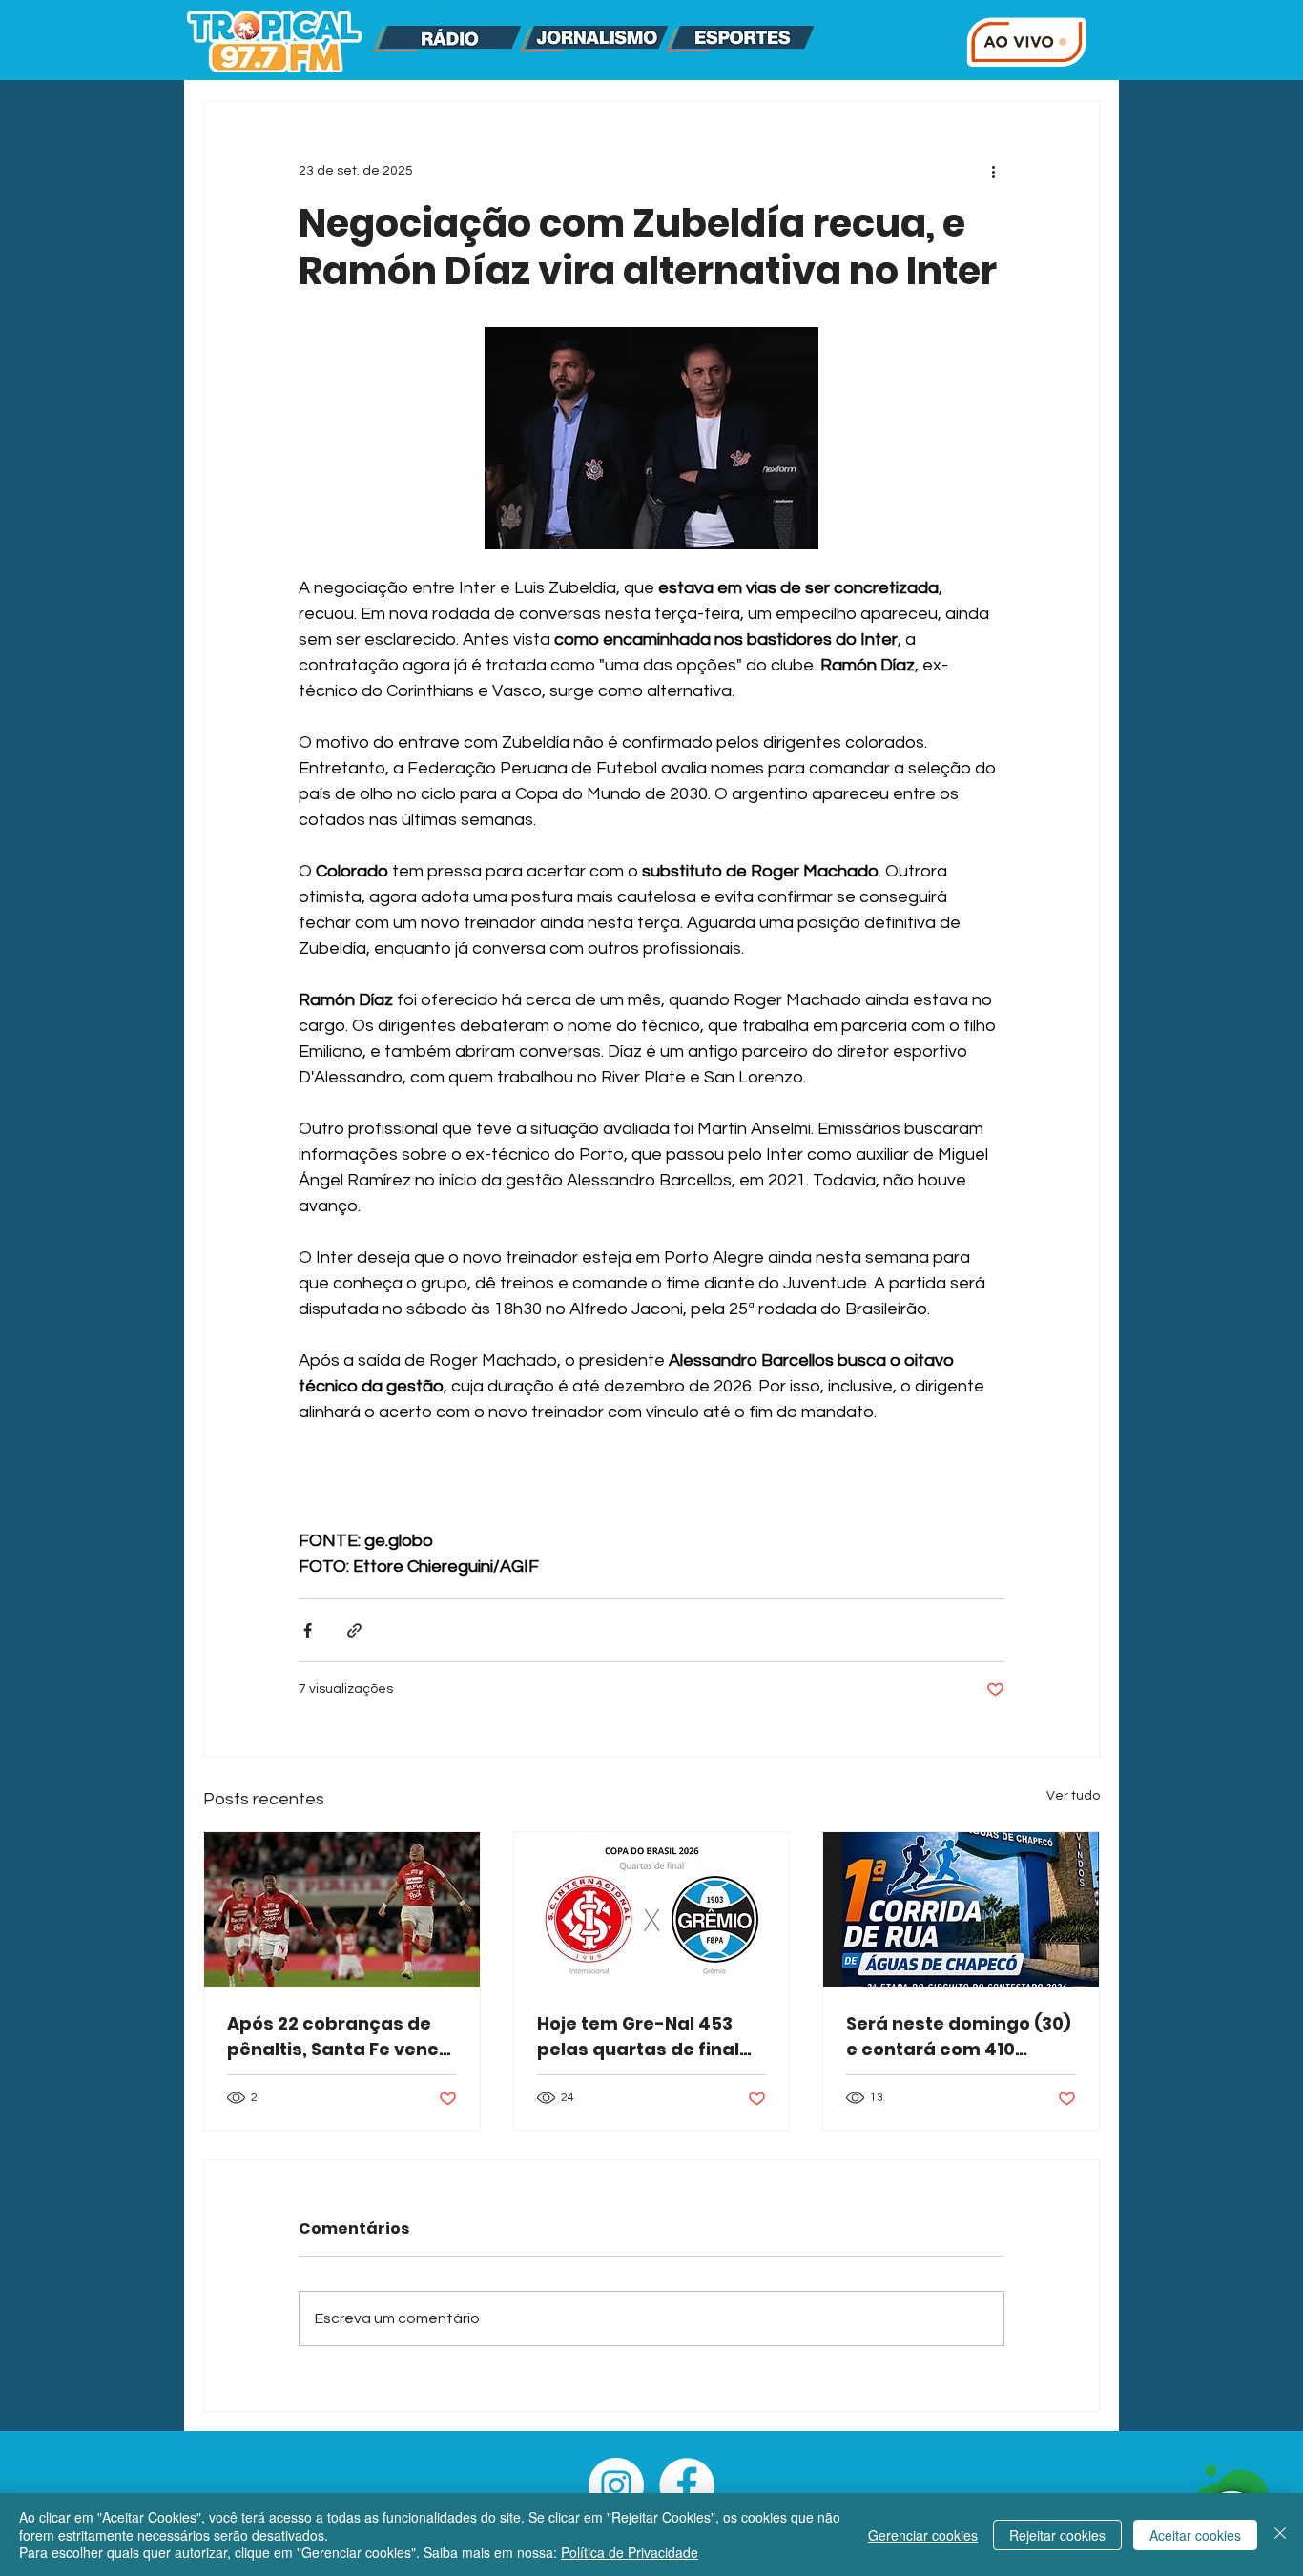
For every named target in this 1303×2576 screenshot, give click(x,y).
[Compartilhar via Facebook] (308, 1630)
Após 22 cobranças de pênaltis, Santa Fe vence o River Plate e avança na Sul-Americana (339, 2037)
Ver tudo (1073, 1796)
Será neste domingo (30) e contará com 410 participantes (959, 2037)
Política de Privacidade (630, 2552)
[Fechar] (1280, 2535)
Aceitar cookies (1195, 2535)
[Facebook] (687, 2485)
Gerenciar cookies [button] (923, 2535)
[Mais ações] (993, 171)
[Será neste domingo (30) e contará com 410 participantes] (961, 1909)
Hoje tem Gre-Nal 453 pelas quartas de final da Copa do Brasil (638, 2037)
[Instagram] (616, 2485)
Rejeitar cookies (1057, 2535)
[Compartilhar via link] (354, 1630)
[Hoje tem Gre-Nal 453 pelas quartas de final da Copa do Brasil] (652, 1909)
